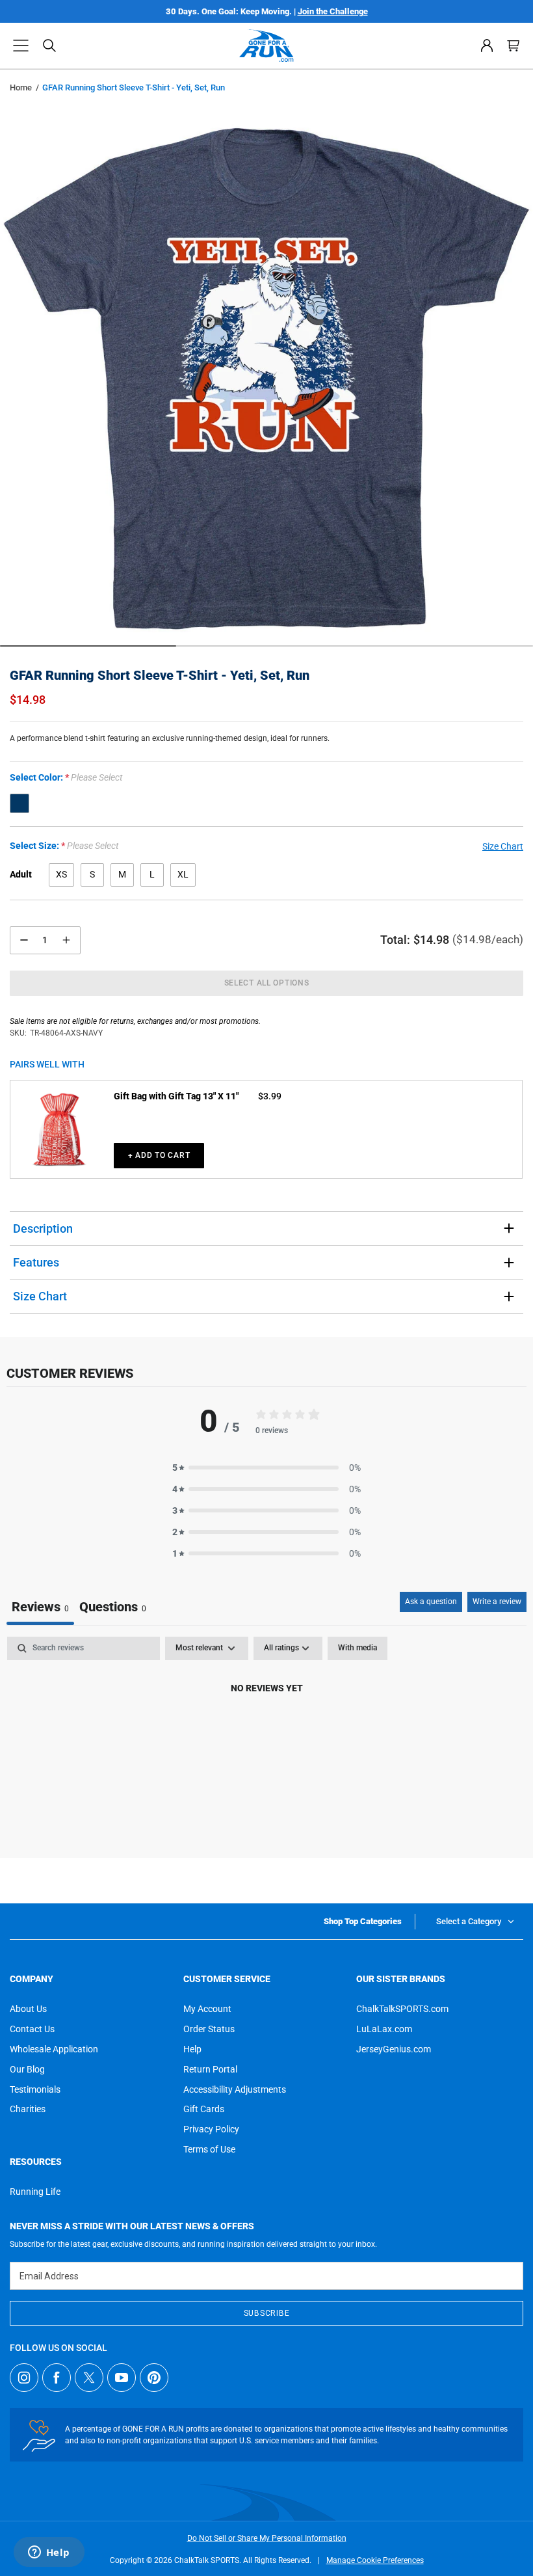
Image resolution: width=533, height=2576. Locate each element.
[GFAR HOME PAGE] (266, 46)
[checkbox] (357, 1648)
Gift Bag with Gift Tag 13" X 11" (176, 1096)
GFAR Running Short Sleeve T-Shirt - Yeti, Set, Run (160, 675)
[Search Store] (49, 46)
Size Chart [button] (503, 846)
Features (36, 1262)
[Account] (487, 46)
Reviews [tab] (40, 1607)
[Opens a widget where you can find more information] (49, 2553)
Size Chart (40, 1296)
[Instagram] (24, 2378)
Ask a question (431, 1602)
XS (61, 874)
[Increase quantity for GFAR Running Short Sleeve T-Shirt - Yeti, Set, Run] (66, 940)
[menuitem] (487, 46)
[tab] (113, 1608)
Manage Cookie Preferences (375, 2560)
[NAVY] (19, 803)
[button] (21, 46)
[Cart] (513, 46)
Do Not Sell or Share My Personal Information (267, 2538)
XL (183, 874)
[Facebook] (57, 2378)
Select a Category (469, 1921)
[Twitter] (89, 2378)
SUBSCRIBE (266, 2313)
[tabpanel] (266, 1732)
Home (21, 87)
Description (43, 1228)
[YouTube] (122, 2378)
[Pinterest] (154, 2378)
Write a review (497, 1602)
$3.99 (270, 1096)
